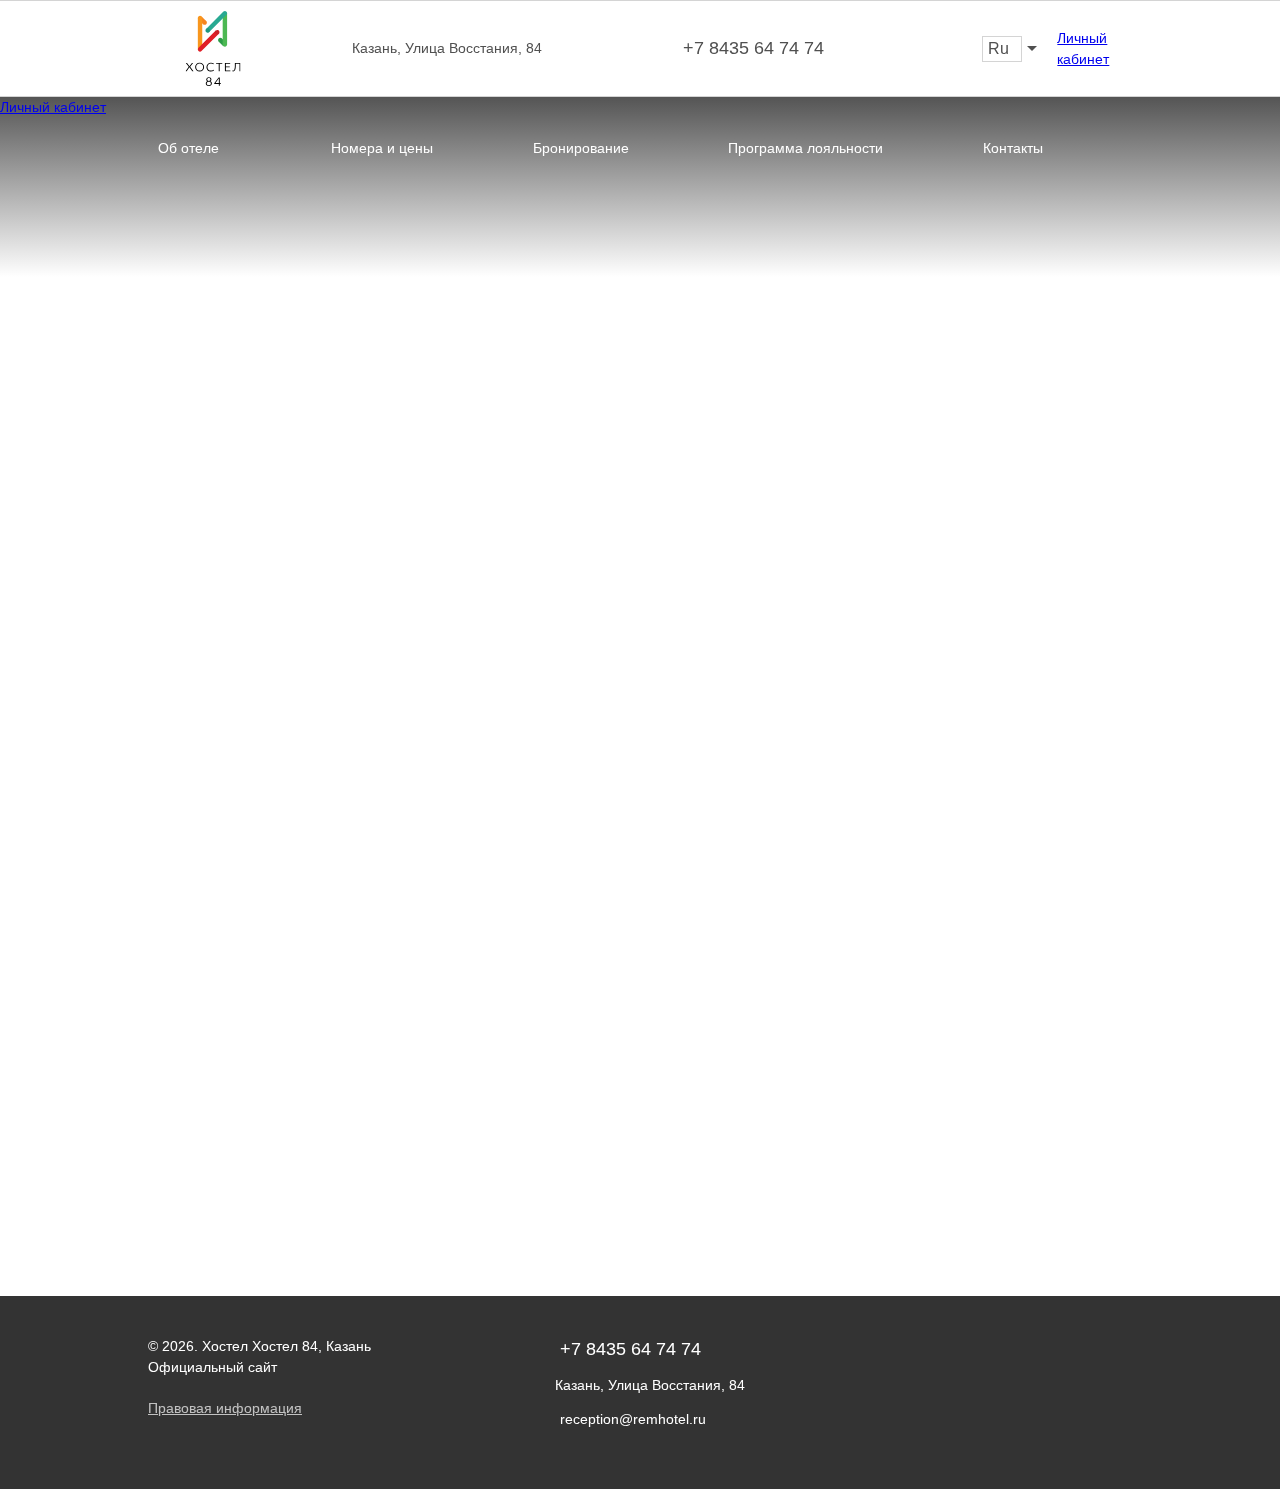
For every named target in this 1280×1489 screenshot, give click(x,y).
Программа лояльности (805, 148)
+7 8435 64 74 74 (753, 48)
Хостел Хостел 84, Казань (286, 1346)
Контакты (1013, 148)
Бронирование (581, 148)
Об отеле (188, 148)
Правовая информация (225, 1408)
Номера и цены (382, 148)
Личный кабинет (1083, 48)
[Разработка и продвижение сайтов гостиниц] (1115, 1363)
